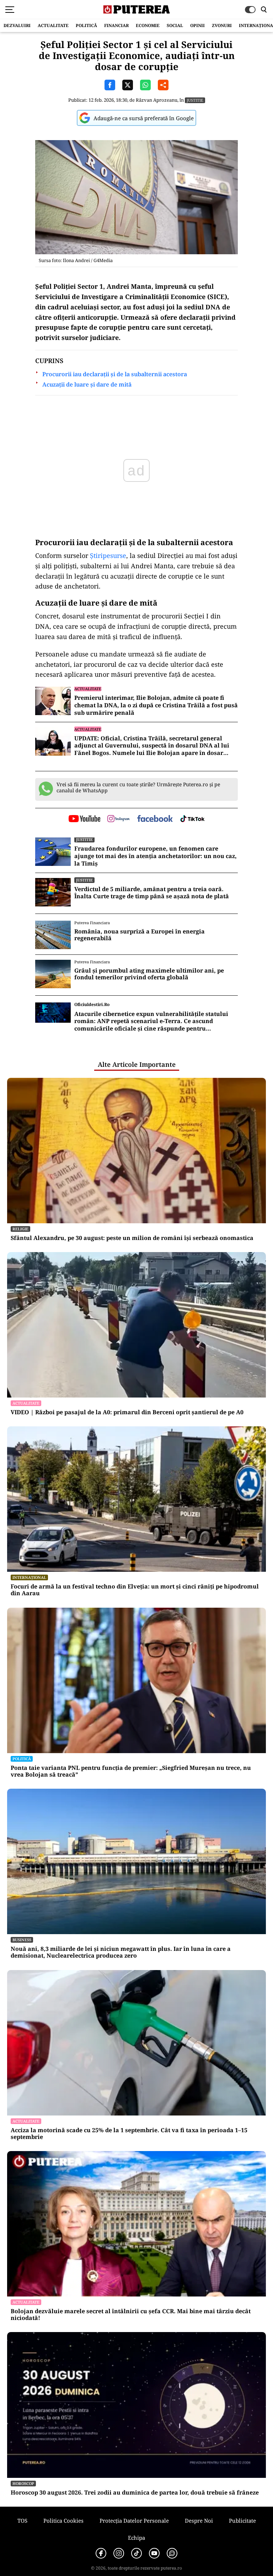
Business (22, 1940)
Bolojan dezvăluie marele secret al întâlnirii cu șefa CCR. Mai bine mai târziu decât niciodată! (131, 2315)
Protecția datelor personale (134, 2521)
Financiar (116, 25)
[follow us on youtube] (84, 819)
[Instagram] (119, 2553)
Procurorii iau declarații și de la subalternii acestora (115, 374)
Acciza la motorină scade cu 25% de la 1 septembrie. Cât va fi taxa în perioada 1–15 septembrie (129, 2134)
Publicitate (242, 2521)
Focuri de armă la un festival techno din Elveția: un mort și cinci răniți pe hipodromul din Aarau (135, 1590)
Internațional (29, 1577)
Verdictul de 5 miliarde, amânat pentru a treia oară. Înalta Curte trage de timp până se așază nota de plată (152, 893)
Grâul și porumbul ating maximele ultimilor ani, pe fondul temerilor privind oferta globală (149, 974)
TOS (22, 2521)
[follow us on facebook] (155, 819)
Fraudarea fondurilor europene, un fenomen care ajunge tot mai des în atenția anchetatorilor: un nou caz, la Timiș (156, 856)
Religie (20, 1229)
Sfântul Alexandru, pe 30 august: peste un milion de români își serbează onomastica (132, 1238)
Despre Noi (199, 2521)
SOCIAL (175, 25)
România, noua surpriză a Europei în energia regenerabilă (140, 935)
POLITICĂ (86, 25)
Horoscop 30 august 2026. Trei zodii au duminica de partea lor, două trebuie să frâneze (135, 2493)
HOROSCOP (23, 2483)
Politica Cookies (63, 2521)
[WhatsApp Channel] (172, 2553)
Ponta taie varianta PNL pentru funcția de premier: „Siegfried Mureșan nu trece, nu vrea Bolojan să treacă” (131, 1771)
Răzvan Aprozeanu (157, 100)
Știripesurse (108, 555)
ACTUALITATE (53, 25)
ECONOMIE (148, 25)
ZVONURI (222, 25)
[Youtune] (154, 2553)
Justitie (195, 100)
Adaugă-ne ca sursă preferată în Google (144, 118)
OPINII (197, 25)
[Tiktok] (136, 2553)
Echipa (136, 2538)
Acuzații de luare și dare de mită (87, 385)
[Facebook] (101, 2553)
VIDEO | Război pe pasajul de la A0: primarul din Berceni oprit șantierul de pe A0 (127, 1412)
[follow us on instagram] (119, 819)
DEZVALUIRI (17, 25)
